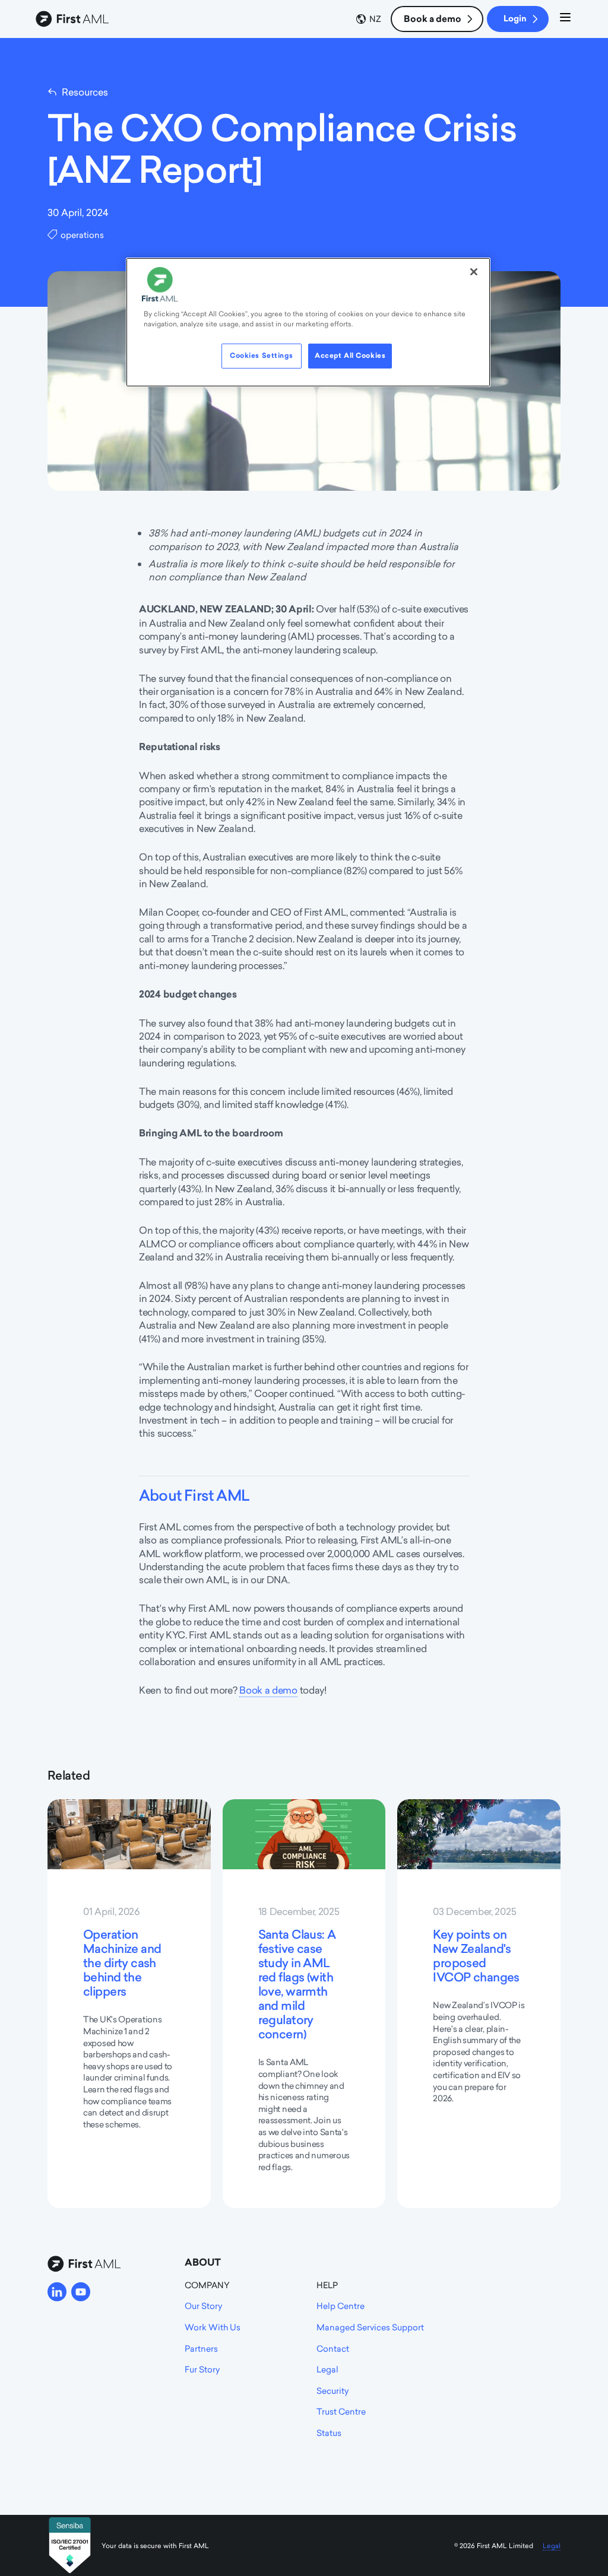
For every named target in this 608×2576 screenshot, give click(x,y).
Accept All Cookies (350, 355)
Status (329, 2433)
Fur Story (202, 2369)
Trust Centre (341, 2411)
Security (332, 2391)
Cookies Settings (261, 355)
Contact (333, 2348)
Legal (327, 2369)
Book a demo (433, 19)
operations (82, 235)
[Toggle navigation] (565, 19)
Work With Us (213, 2327)
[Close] (474, 272)
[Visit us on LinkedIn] (57, 2292)
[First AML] (74, 19)
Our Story (203, 2306)
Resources (85, 92)
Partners (201, 2348)
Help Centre (341, 2306)
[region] (308, 322)
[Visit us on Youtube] (81, 2292)
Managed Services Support (370, 2327)
